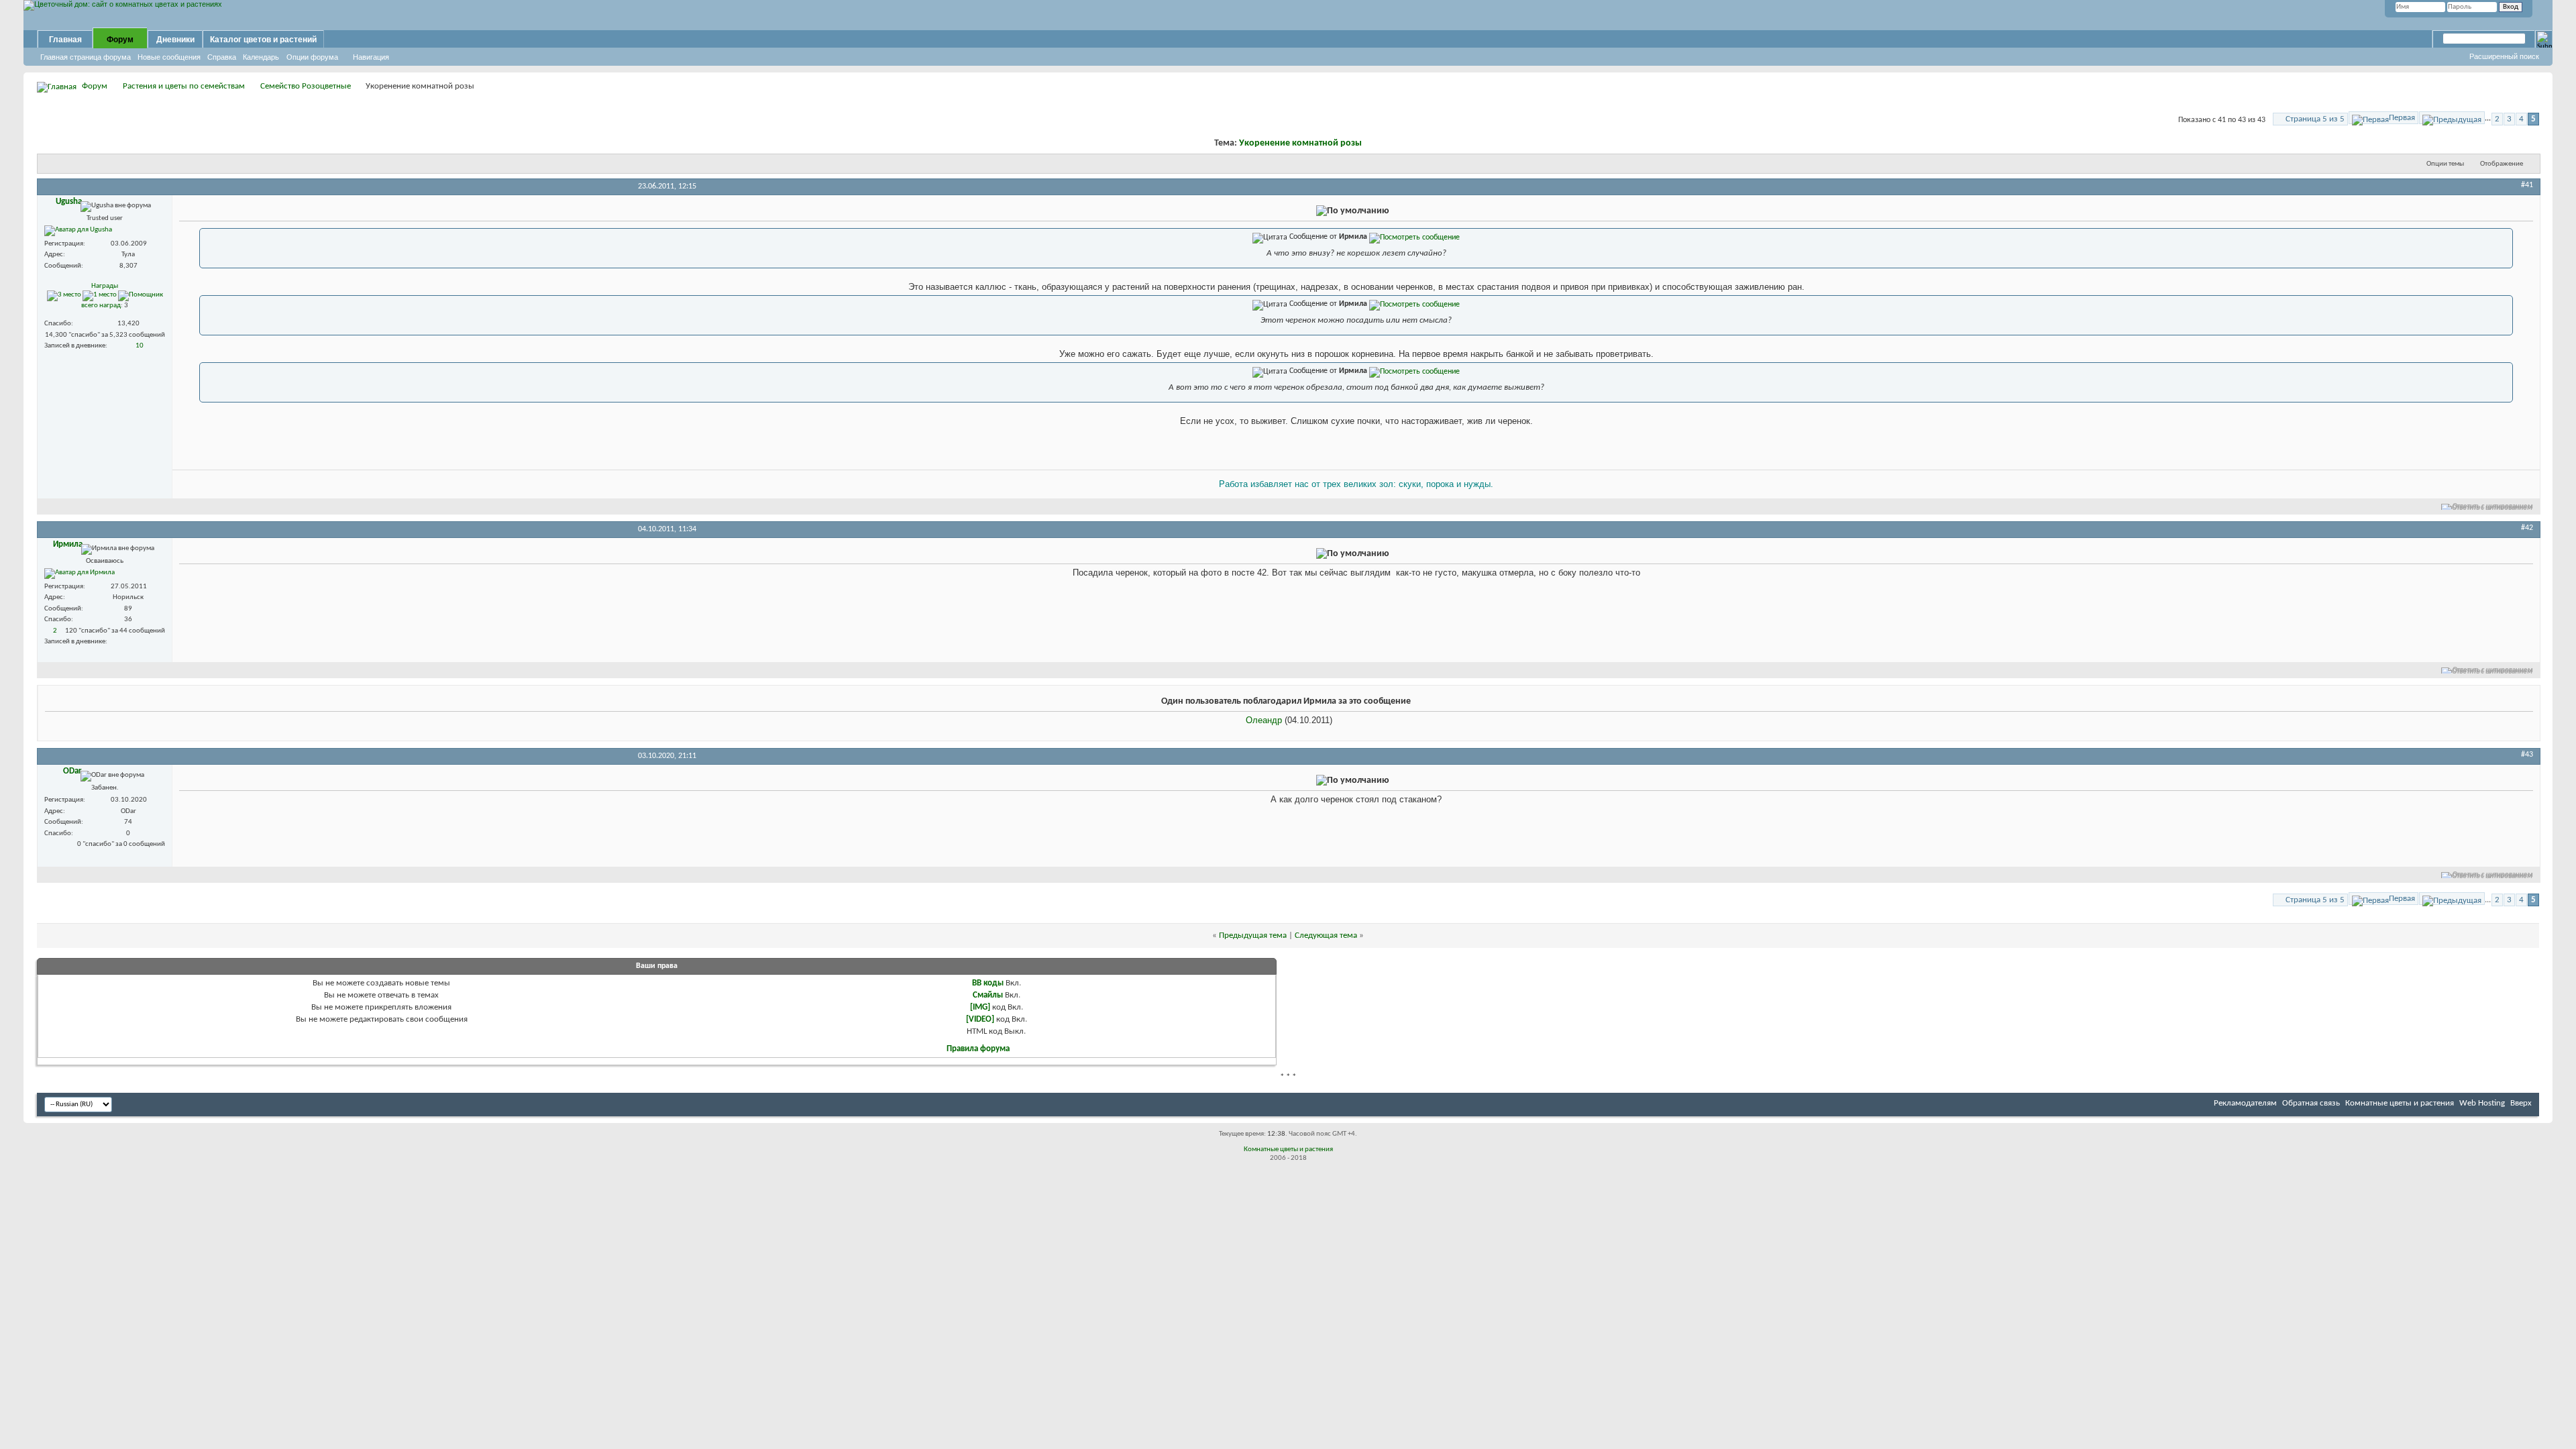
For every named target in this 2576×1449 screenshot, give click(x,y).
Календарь (261, 57)
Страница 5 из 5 (2315, 119)
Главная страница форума (86, 57)
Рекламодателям (2245, 1103)
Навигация (371, 57)
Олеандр (1264, 720)
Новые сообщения (169, 57)
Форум (120, 40)
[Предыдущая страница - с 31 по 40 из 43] (2452, 118)
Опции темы (2445, 164)
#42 (2527, 528)
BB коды (988, 983)
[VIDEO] (980, 1019)
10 (140, 346)
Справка (222, 57)
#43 (2527, 755)
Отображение (2502, 164)
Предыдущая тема (1253, 935)
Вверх (2521, 1103)
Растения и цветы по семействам (184, 86)
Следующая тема (1326, 935)
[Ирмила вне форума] (79, 574)
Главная (65, 40)
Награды (105, 286)
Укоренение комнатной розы (1300, 143)
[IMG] (980, 1007)
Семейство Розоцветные (306, 86)
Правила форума (978, 1049)
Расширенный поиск (2504, 56)
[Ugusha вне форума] (78, 231)
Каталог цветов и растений (263, 40)
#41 (2527, 185)
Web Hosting (2482, 1103)
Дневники (175, 40)
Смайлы (988, 995)
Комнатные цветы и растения (2400, 1103)
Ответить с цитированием (2493, 507)
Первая (2402, 118)
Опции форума (312, 57)
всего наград (101, 306)
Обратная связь (2311, 1103)
